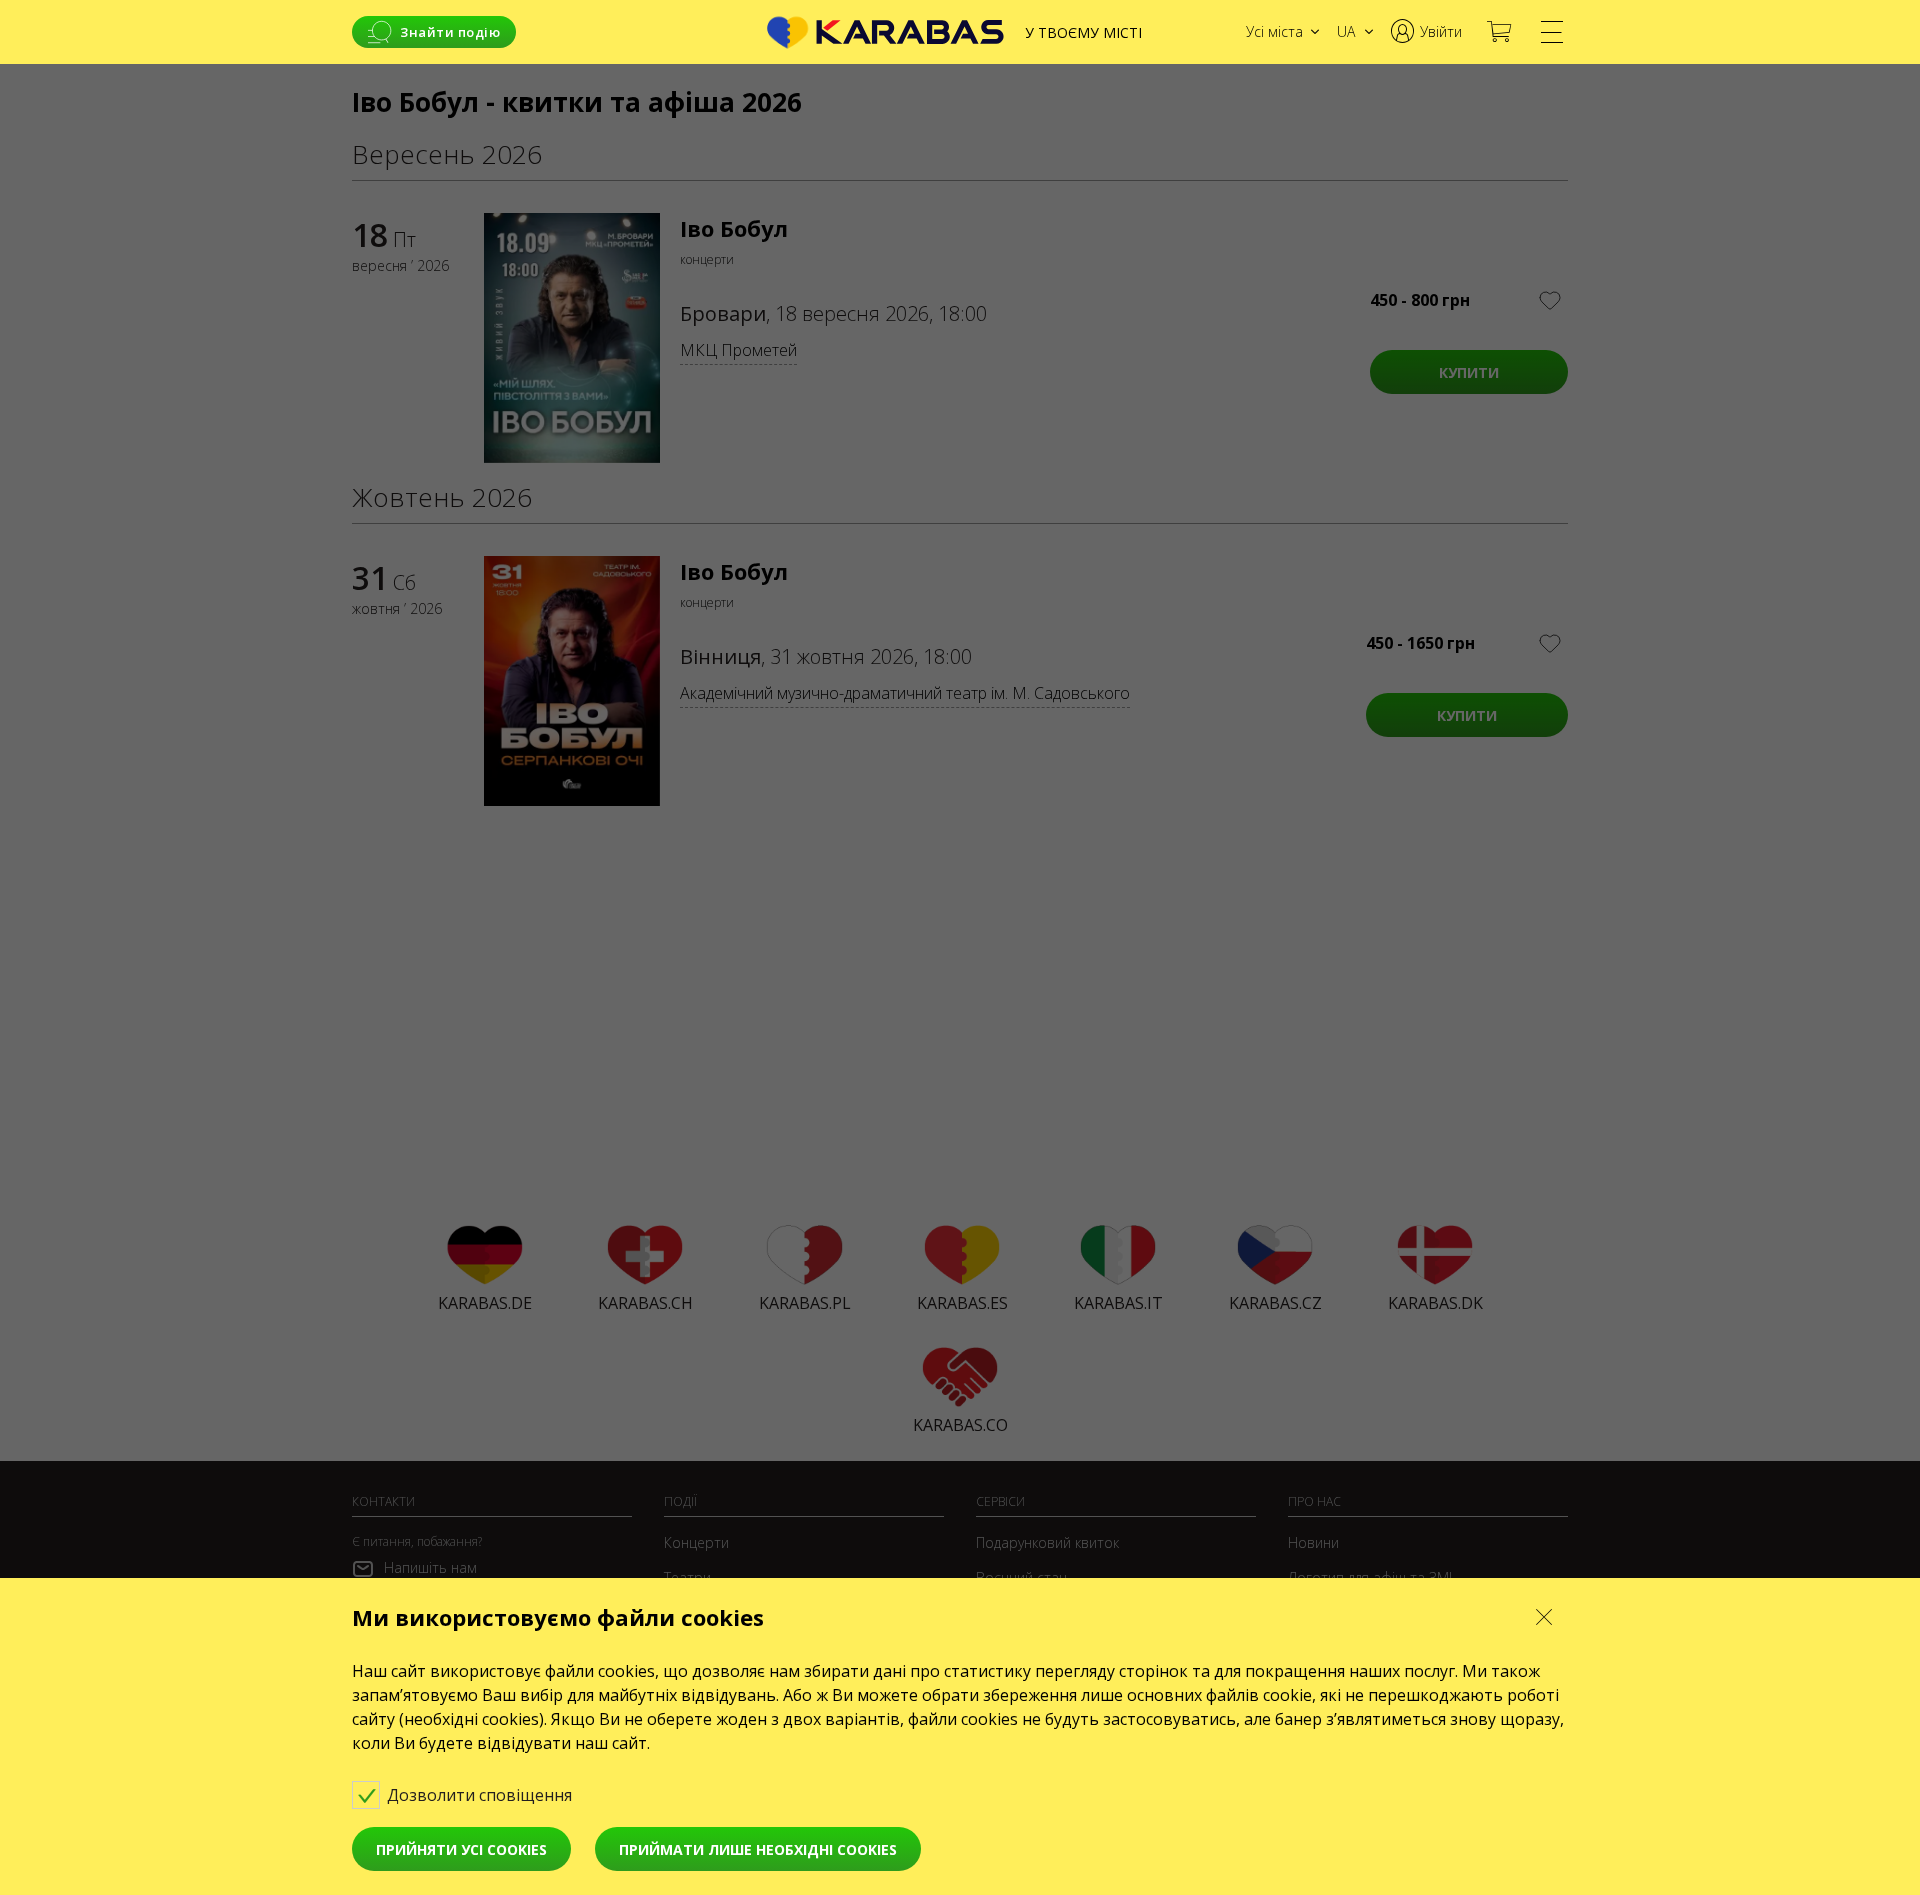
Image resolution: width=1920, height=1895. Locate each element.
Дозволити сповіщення (481, 1795)
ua (1346, 31)
